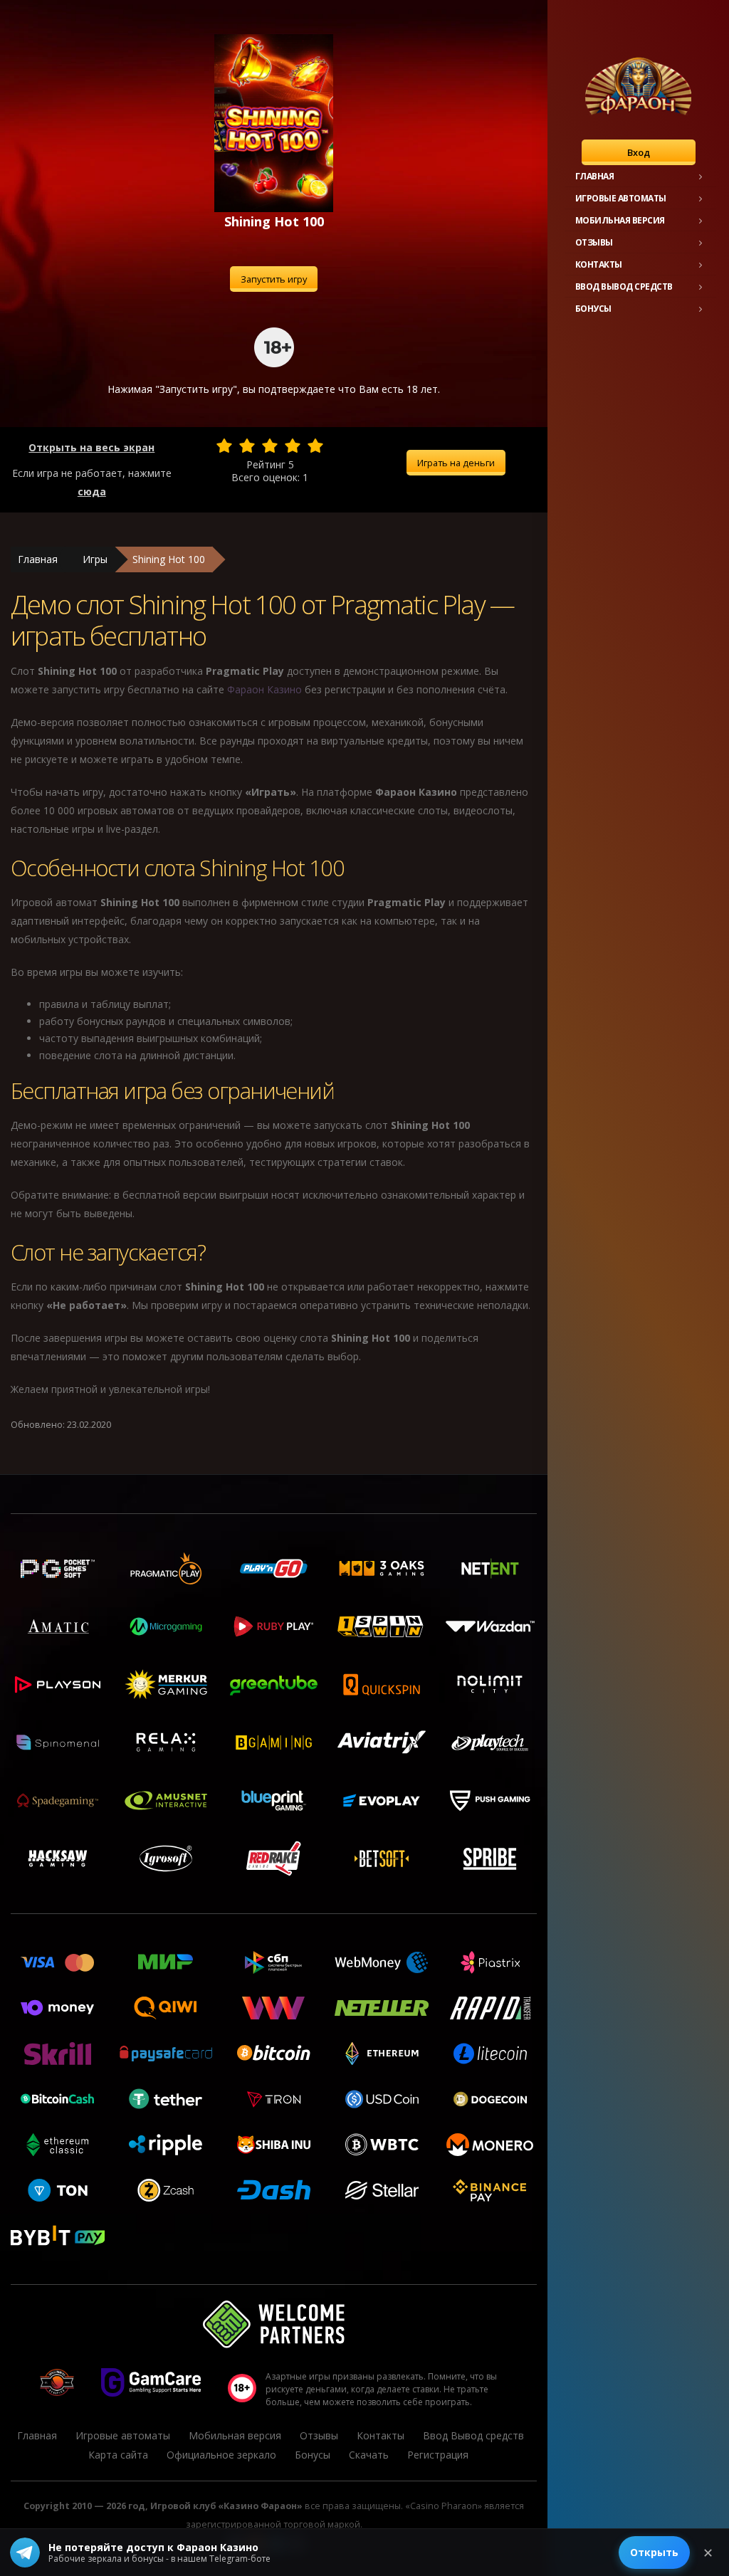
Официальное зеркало (221, 2455)
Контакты (599, 264)
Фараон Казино (264, 689)
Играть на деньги (456, 463)
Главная (595, 176)
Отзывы (594, 242)
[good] (293, 446)
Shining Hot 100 (169, 559)
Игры (95, 559)
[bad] (224, 446)
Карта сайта (118, 2455)
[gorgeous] (315, 446)
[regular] (270, 446)
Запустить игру (274, 279)
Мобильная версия (620, 220)
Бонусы (593, 309)
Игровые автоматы (621, 198)
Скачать (369, 2455)
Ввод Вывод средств (624, 286)
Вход (639, 152)
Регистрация (438, 2455)
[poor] (247, 446)
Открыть (654, 2552)
